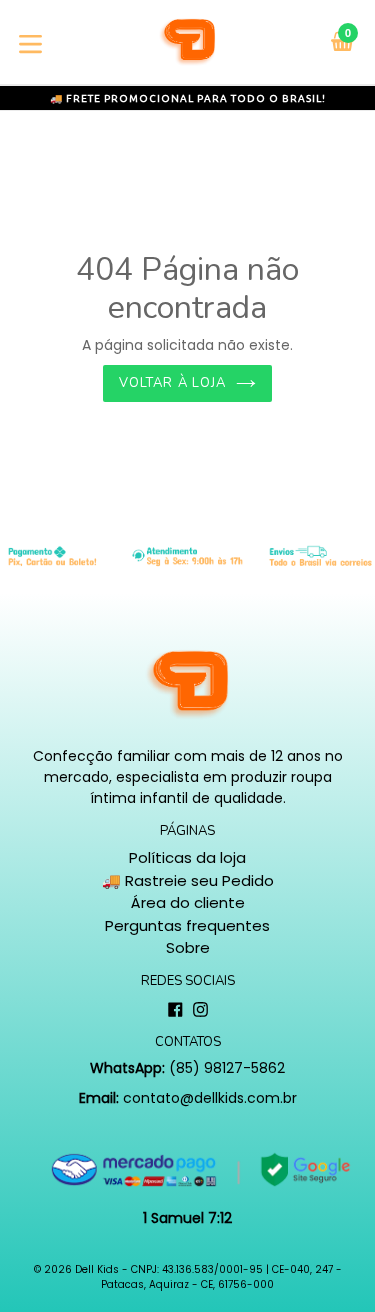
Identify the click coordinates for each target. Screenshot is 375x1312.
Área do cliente (188, 902)
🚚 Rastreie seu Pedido (188, 880)
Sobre (188, 947)
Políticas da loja (187, 857)
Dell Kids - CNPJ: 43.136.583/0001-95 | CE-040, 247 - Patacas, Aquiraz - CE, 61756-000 (208, 1277)
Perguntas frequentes (187, 925)
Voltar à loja (172, 383)
